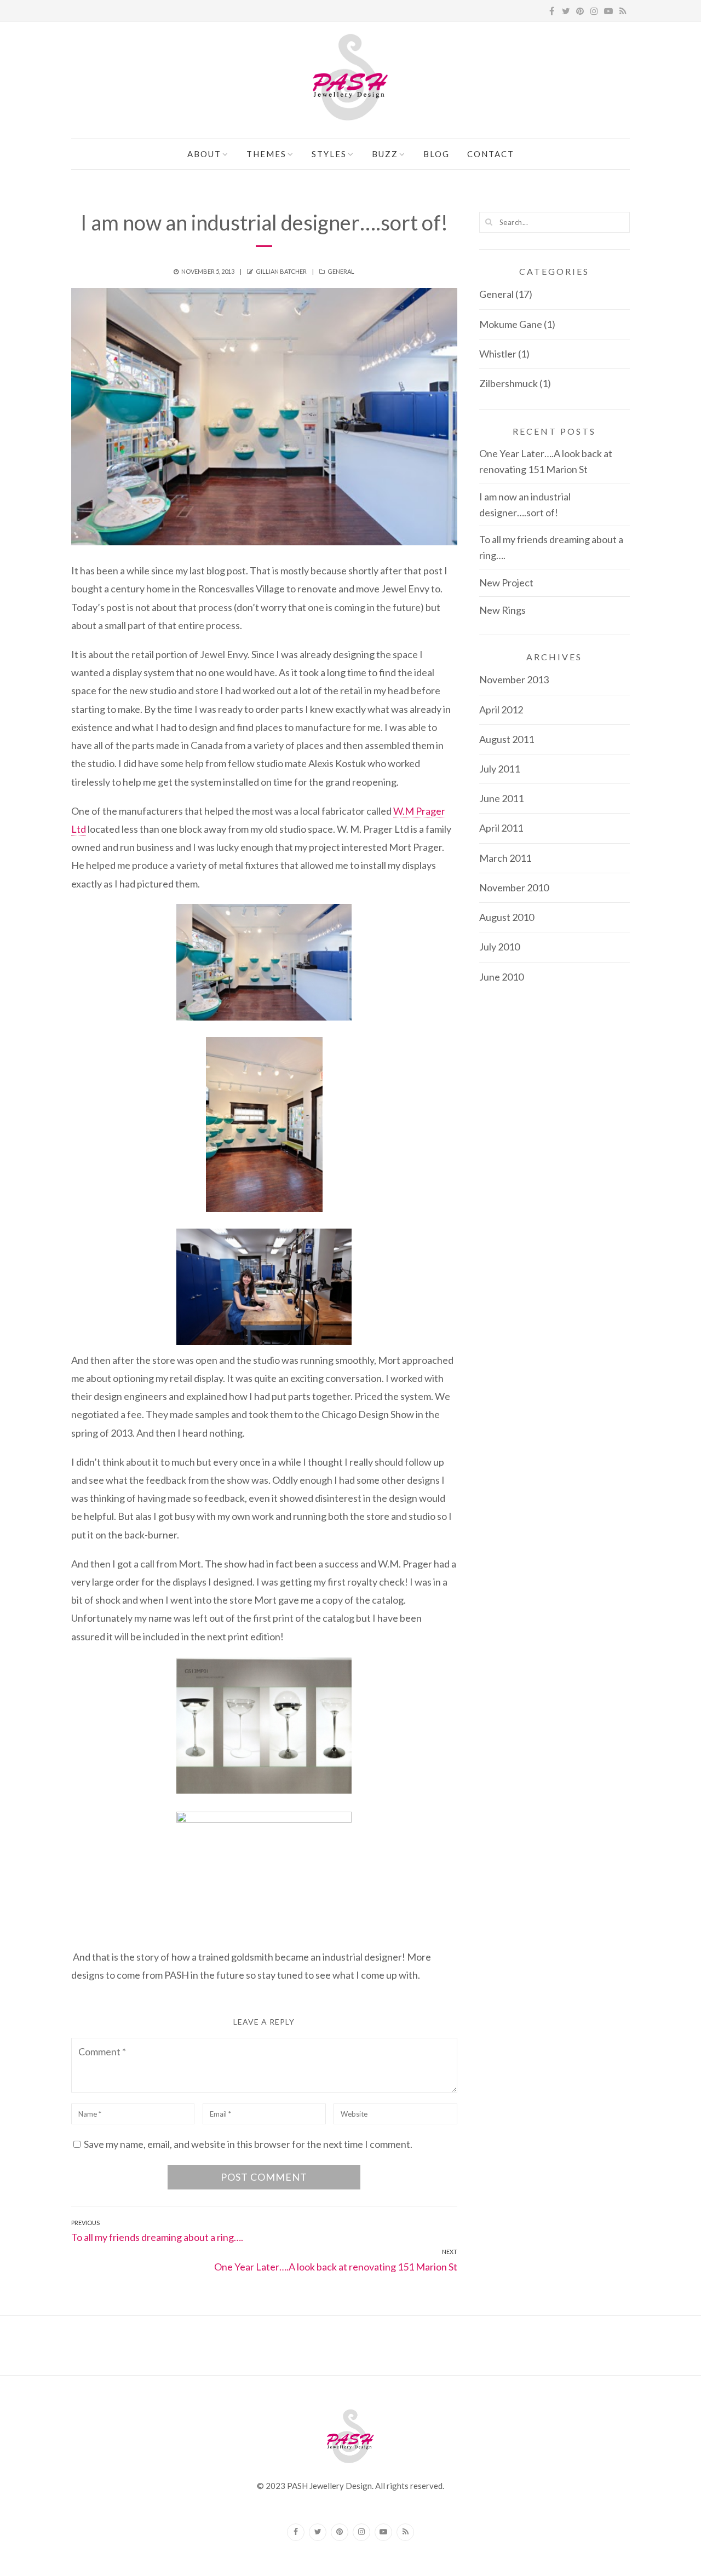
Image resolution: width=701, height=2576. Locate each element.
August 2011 (507, 739)
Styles (329, 154)
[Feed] (405, 2532)
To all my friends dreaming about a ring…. (551, 547)
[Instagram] (361, 2532)
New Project (506, 583)
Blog (436, 154)
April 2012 (501, 710)
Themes (266, 154)
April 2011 (501, 828)
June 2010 (501, 977)
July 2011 (499, 769)
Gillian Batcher (281, 271)
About (204, 154)
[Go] (489, 222)
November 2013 (514, 679)
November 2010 (514, 888)
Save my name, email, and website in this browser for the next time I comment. (248, 2144)
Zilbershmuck (508, 383)
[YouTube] (383, 2532)
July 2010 (499, 947)
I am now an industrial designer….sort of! (525, 505)
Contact (491, 154)
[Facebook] (296, 2532)
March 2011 (505, 858)
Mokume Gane (511, 324)
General (341, 271)
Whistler (498, 354)
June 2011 (501, 798)
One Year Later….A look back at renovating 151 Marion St (546, 461)
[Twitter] (318, 2532)
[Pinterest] (340, 2532)
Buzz (385, 154)
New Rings (502, 610)
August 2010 (507, 917)
